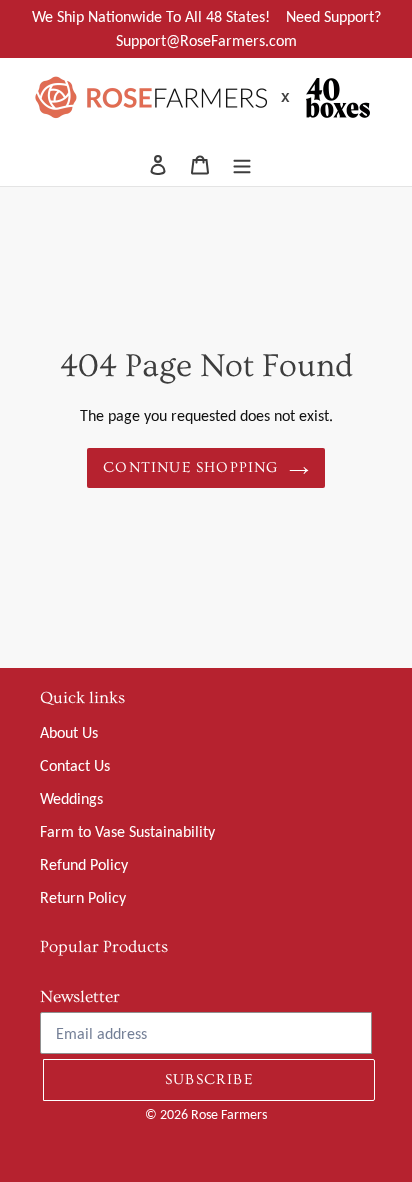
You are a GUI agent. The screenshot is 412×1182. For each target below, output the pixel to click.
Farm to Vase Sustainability (127, 831)
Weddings (71, 798)
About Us (69, 732)
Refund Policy (84, 864)
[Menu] (242, 164)
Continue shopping (190, 467)
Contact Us (75, 765)
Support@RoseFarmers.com (206, 40)
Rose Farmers (229, 1114)
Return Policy (83, 897)
